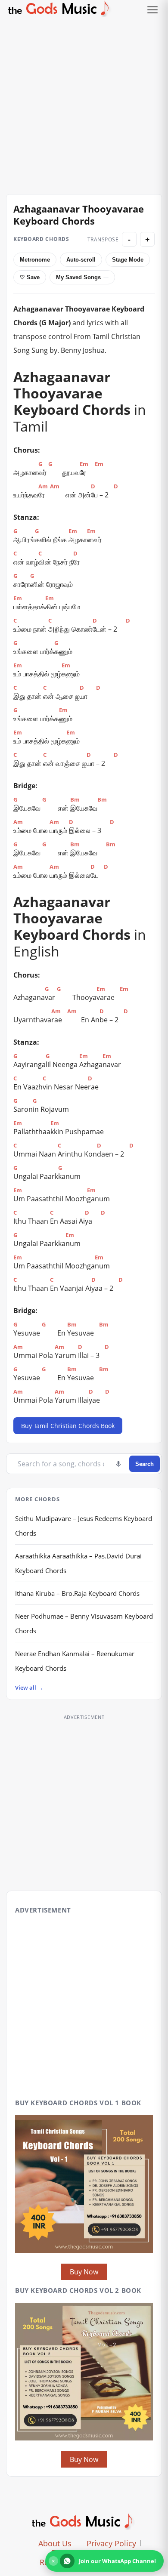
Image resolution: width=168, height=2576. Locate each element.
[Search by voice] (118, 1464)
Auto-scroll (81, 260)
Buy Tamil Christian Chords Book (68, 1426)
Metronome (35, 260)
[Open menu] (152, 10)
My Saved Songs (78, 277)
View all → (29, 1688)
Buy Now (84, 2272)
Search (145, 1464)
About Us (55, 2543)
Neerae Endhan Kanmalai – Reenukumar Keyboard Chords (75, 1661)
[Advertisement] (84, 103)
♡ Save (30, 277)
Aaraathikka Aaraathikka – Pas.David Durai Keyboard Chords (78, 1563)
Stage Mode (128, 260)
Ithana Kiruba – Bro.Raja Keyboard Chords (77, 1593)
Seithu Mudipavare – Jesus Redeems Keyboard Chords (84, 1526)
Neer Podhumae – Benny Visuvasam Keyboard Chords (84, 1623)
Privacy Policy (111, 2543)
